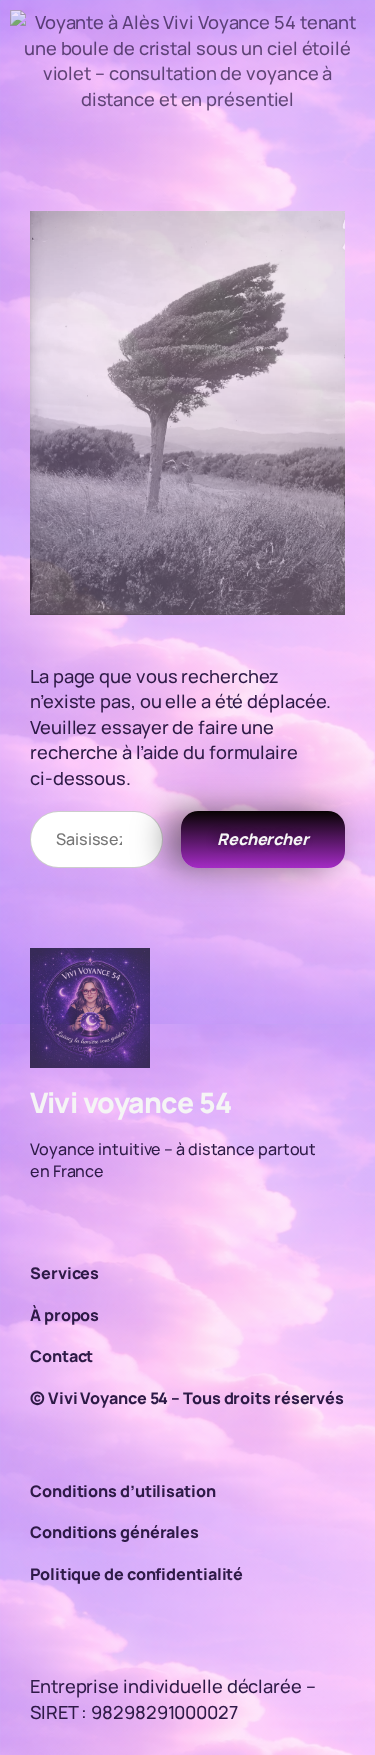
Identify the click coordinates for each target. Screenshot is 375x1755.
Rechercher (263, 839)
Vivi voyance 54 (131, 1102)
